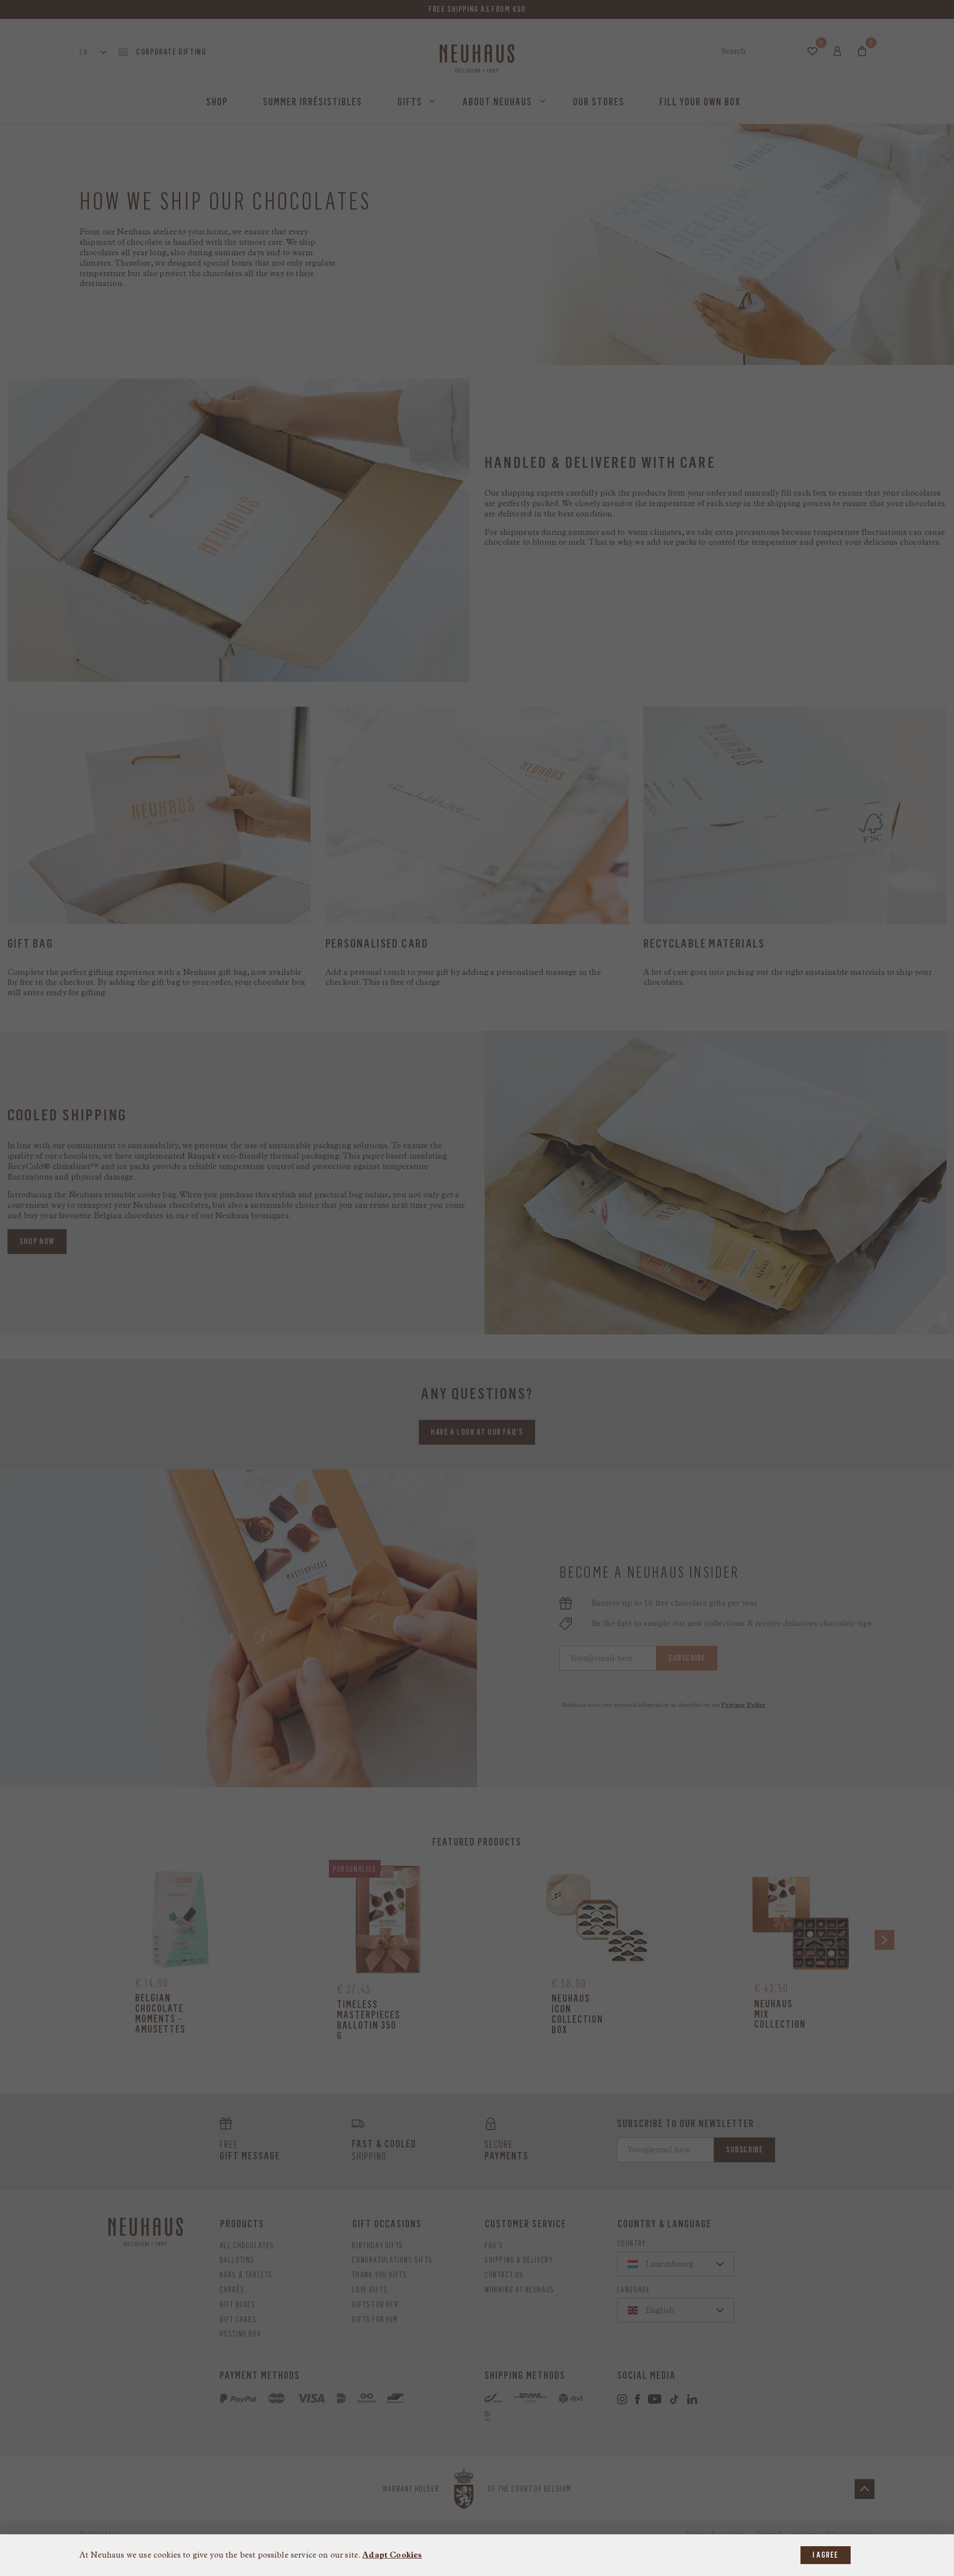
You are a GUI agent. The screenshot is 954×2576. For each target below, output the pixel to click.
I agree (826, 2555)
